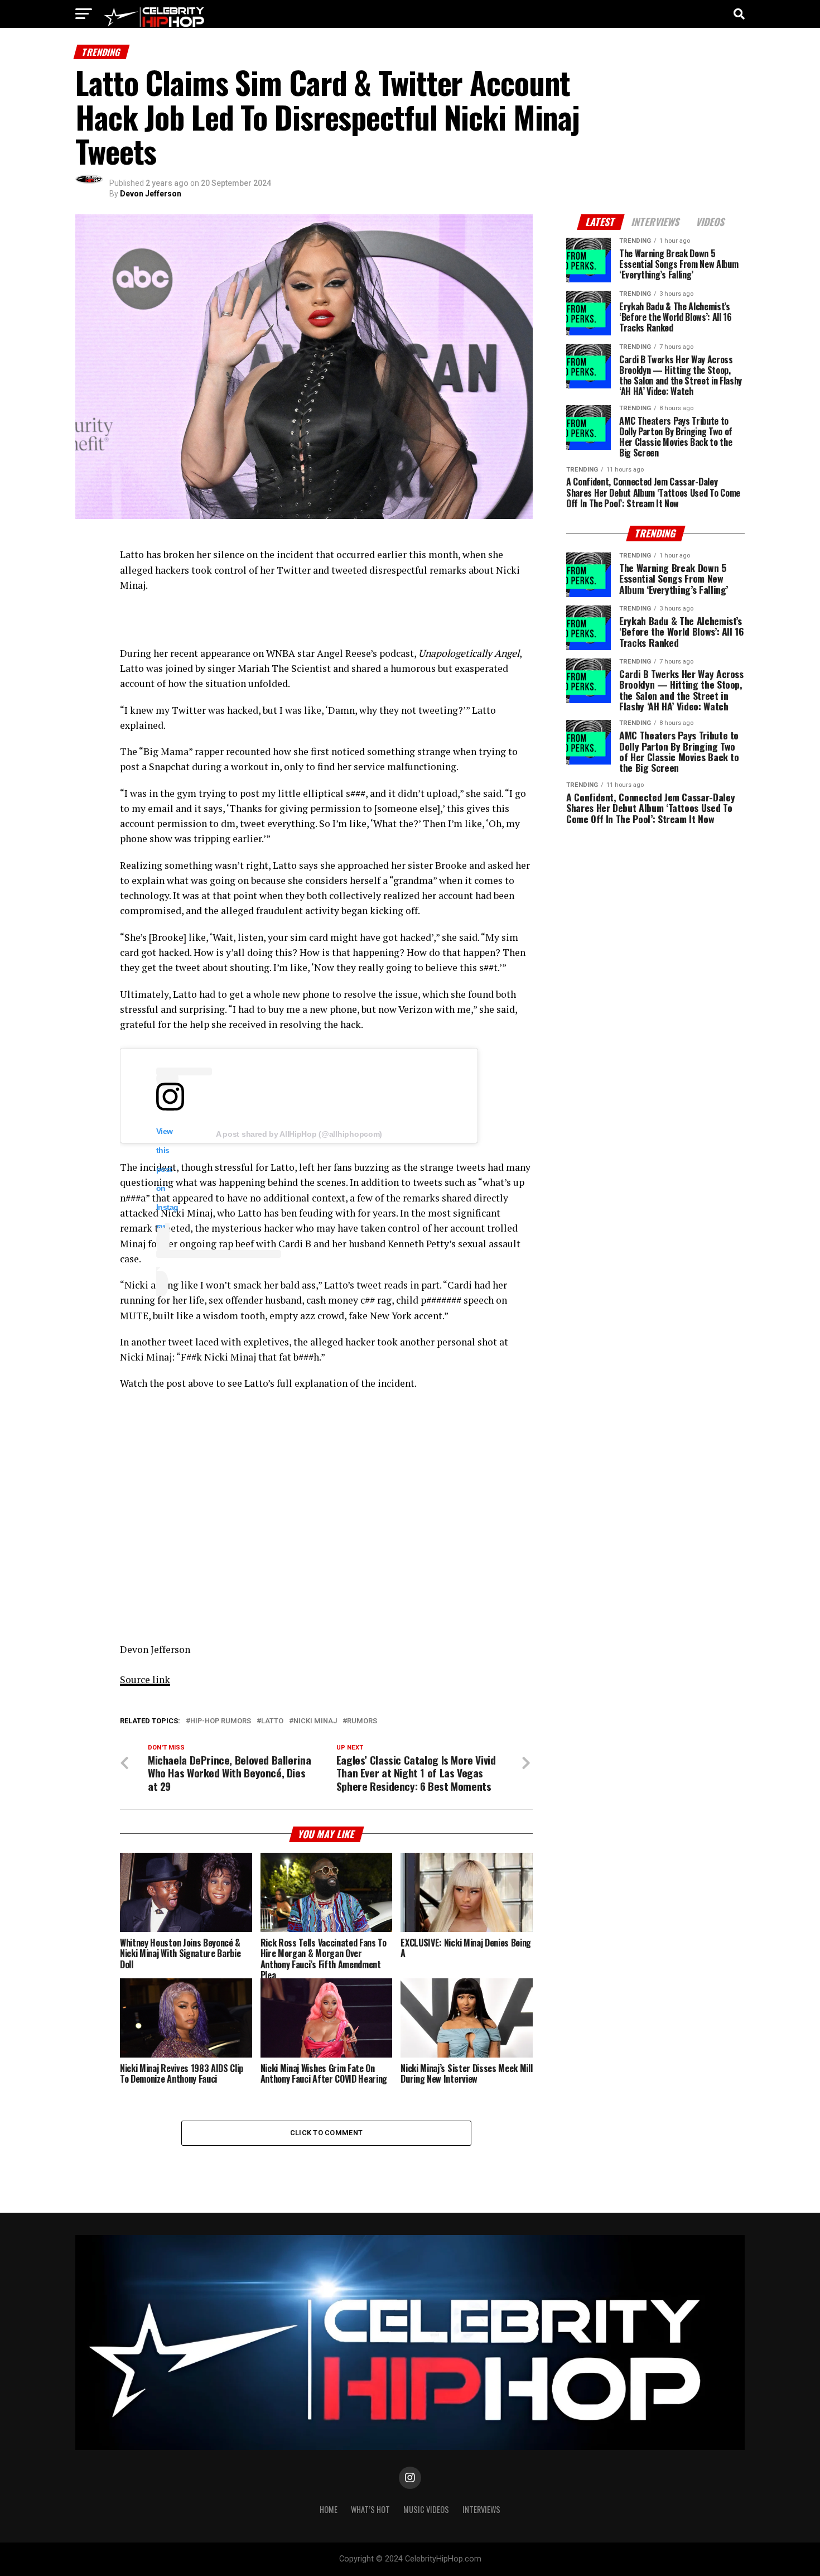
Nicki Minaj (315, 1721)
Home (329, 2509)
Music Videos (426, 2509)
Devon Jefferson (151, 194)
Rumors (362, 1721)
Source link (145, 1679)
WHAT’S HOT (370, 2509)
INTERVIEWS (481, 2509)
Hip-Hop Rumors (221, 1721)
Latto (272, 1721)
